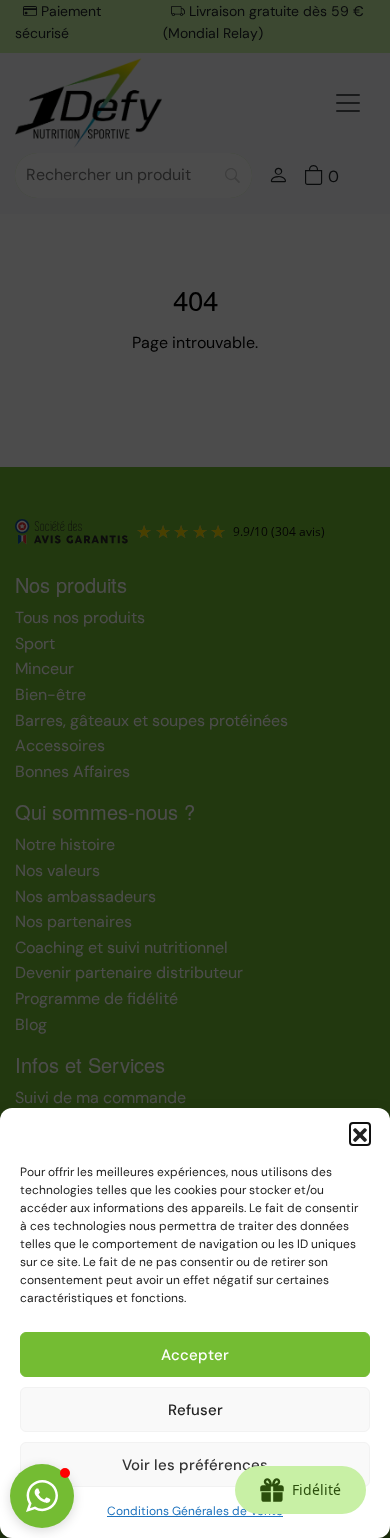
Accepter (195, 1355)
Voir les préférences (195, 1465)
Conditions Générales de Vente (195, 1511)
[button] (360, 1133)
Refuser (195, 1410)
